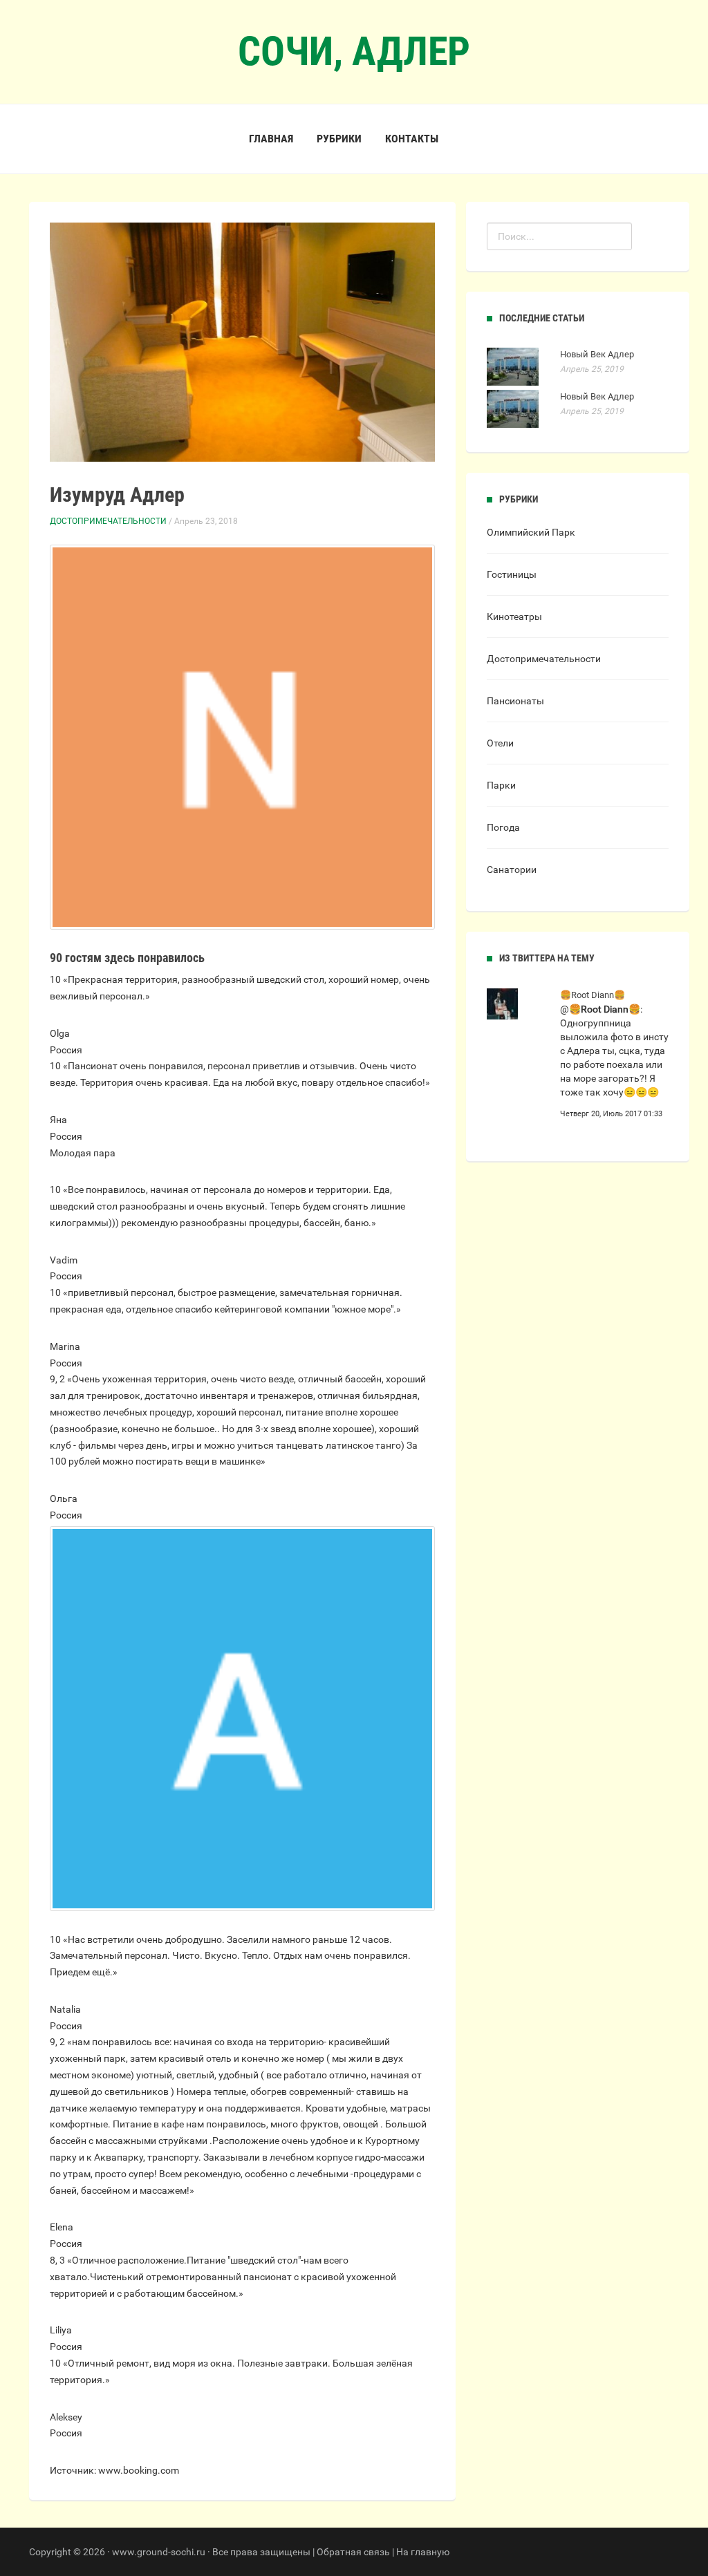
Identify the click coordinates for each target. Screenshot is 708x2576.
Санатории (512, 869)
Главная (271, 139)
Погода (503, 827)
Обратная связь (353, 2552)
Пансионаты (515, 701)
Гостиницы (512, 574)
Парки (501, 785)
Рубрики (339, 139)
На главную (423, 2552)
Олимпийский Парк (531, 532)
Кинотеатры (514, 617)
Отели (500, 743)
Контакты (412, 139)
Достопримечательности (108, 521)
